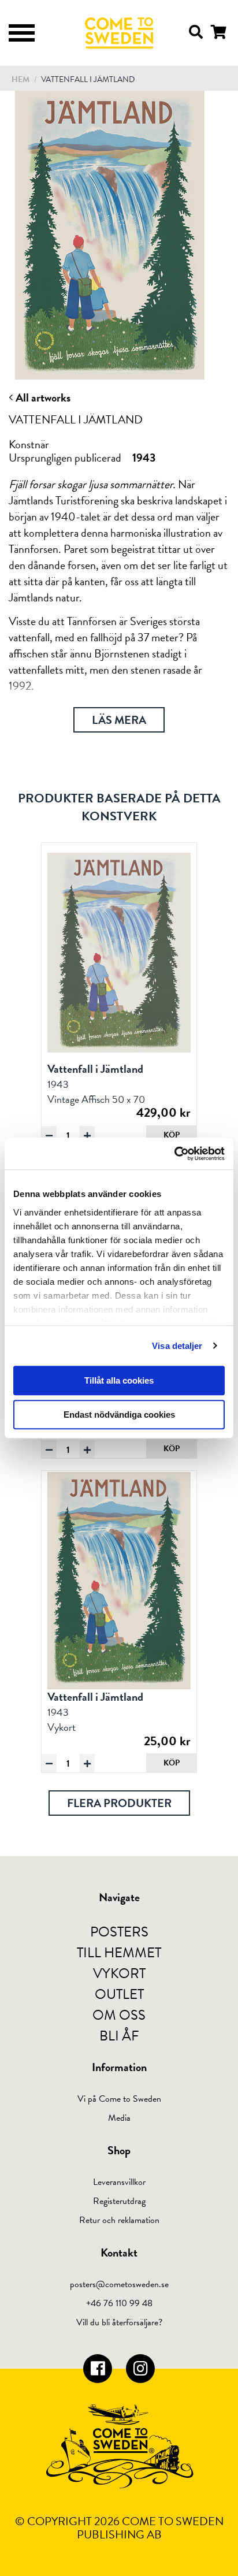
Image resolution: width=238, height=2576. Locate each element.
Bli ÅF (119, 2036)
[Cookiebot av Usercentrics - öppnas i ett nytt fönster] (174, 1154)
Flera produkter (119, 1803)
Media (119, 2118)
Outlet (119, 1994)
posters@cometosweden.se (119, 2284)
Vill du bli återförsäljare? (119, 2322)
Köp (172, 1135)
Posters (119, 1932)
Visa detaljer (177, 1346)
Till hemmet (119, 1953)
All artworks (42, 397)
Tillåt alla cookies (119, 1380)
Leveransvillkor (119, 2182)
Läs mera (119, 720)
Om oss (119, 2015)
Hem (21, 79)
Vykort (119, 1973)
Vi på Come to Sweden (119, 2099)
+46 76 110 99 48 (119, 2303)
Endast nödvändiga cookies (119, 1415)
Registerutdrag (119, 2201)
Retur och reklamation (119, 2220)
